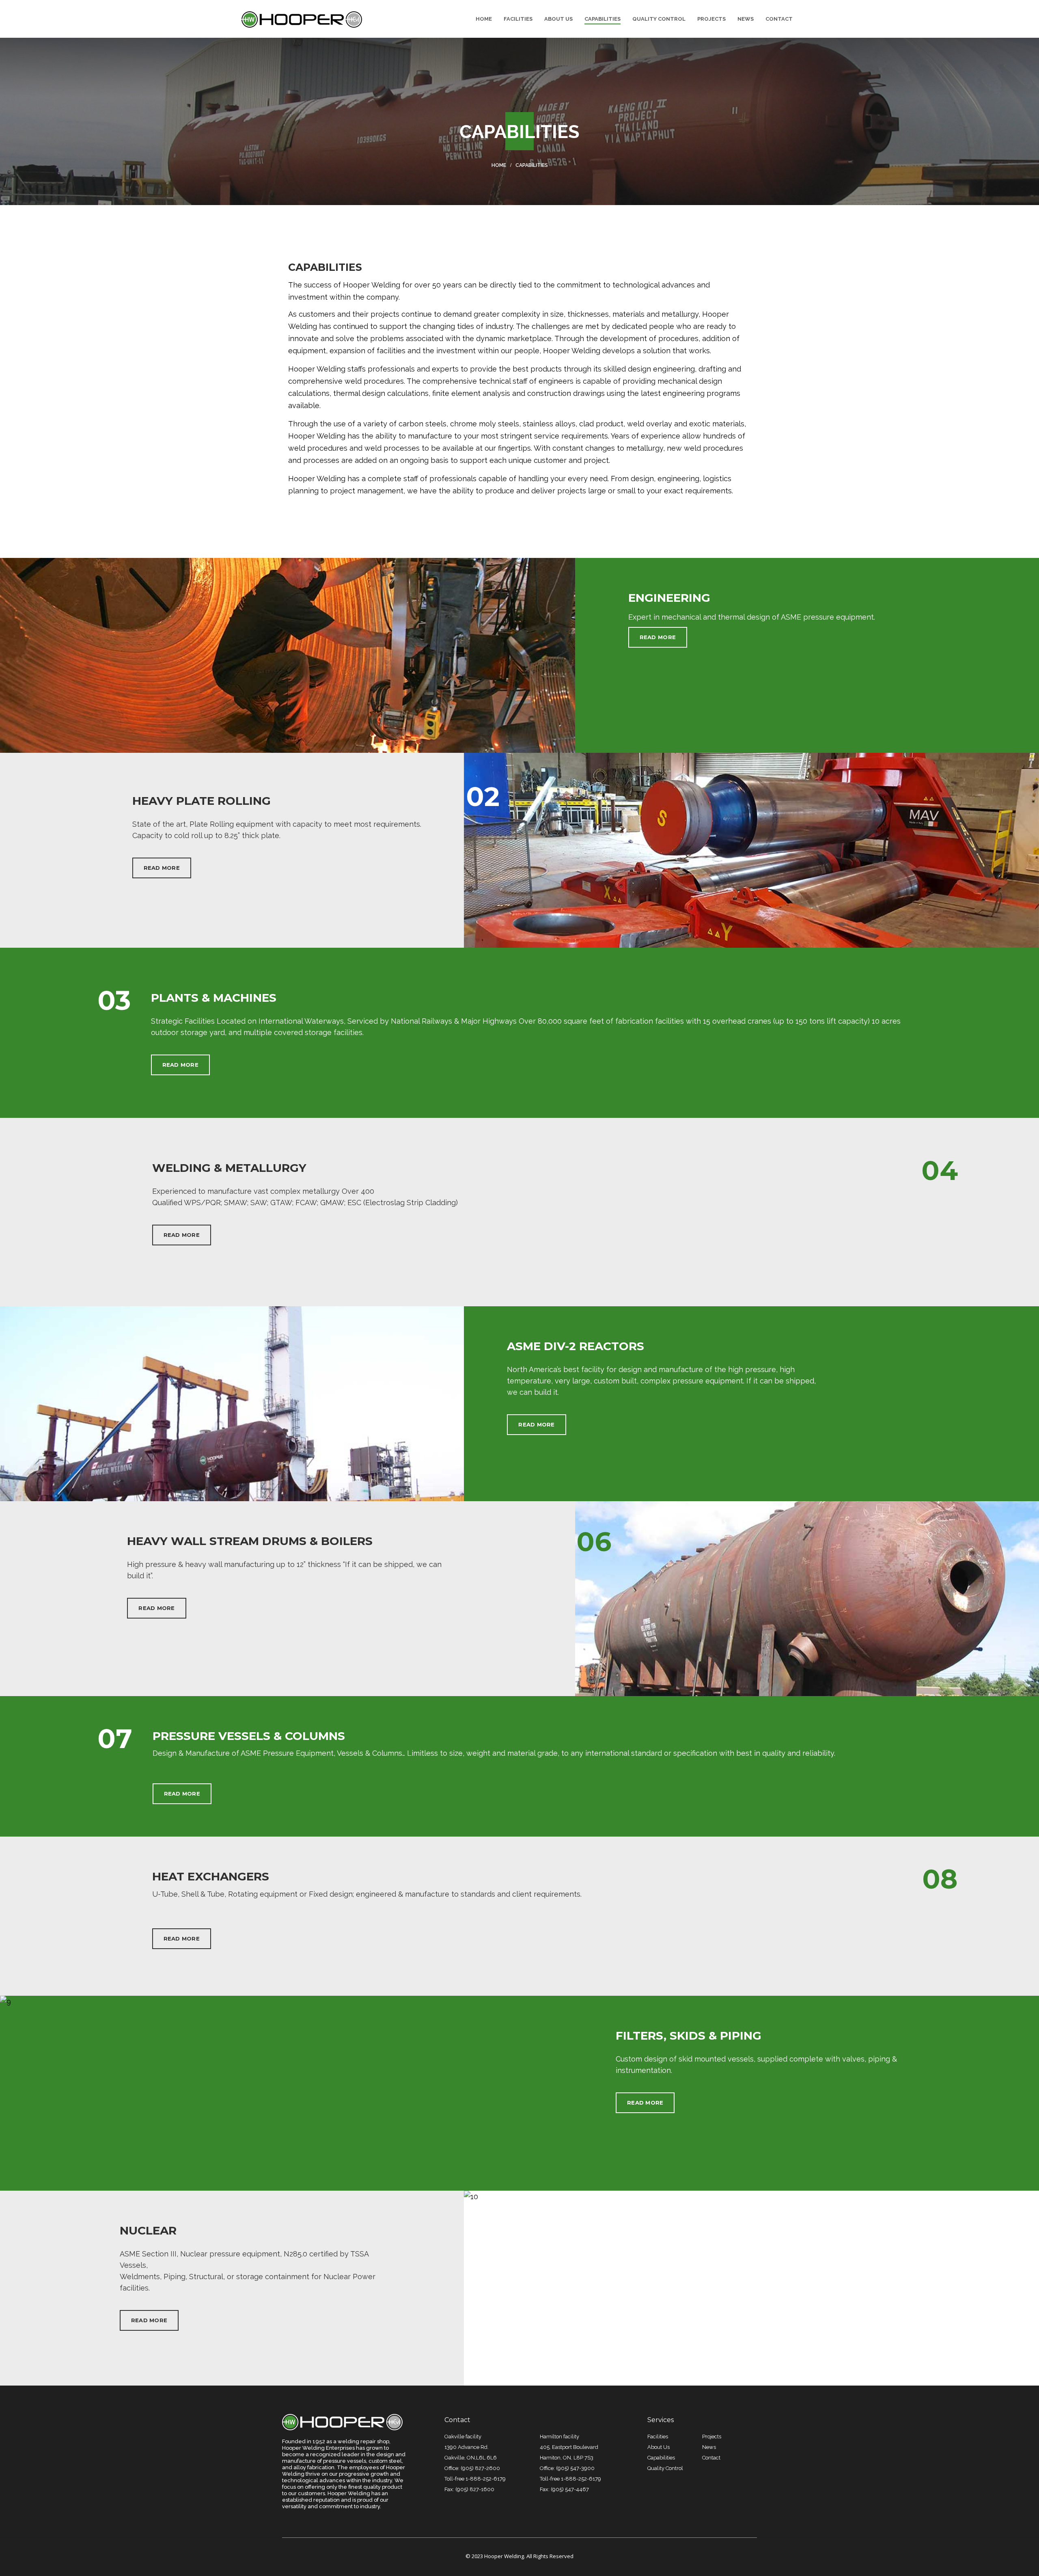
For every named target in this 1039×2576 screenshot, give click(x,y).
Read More (658, 637)
